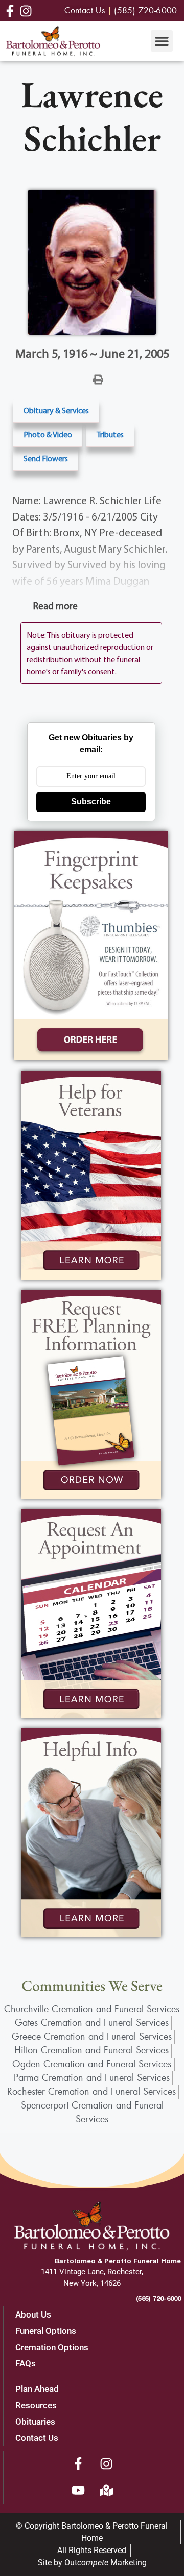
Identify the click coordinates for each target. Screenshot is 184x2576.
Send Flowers (46, 458)
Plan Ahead (37, 2389)
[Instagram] (106, 2464)
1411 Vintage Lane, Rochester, (92, 2272)
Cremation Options (52, 2347)
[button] (162, 41)
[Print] (98, 379)
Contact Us (37, 2438)
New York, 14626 (92, 2283)
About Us (33, 2314)
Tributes (110, 434)
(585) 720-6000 (158, 2298)
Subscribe (91, 802)
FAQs (26, 2363)
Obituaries (35, 2422)
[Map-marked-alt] (106, 2490)
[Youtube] (78, 2490)
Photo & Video (48, 434)
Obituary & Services (56, 410)
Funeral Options (46, 2331)
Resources (36, 2405)
